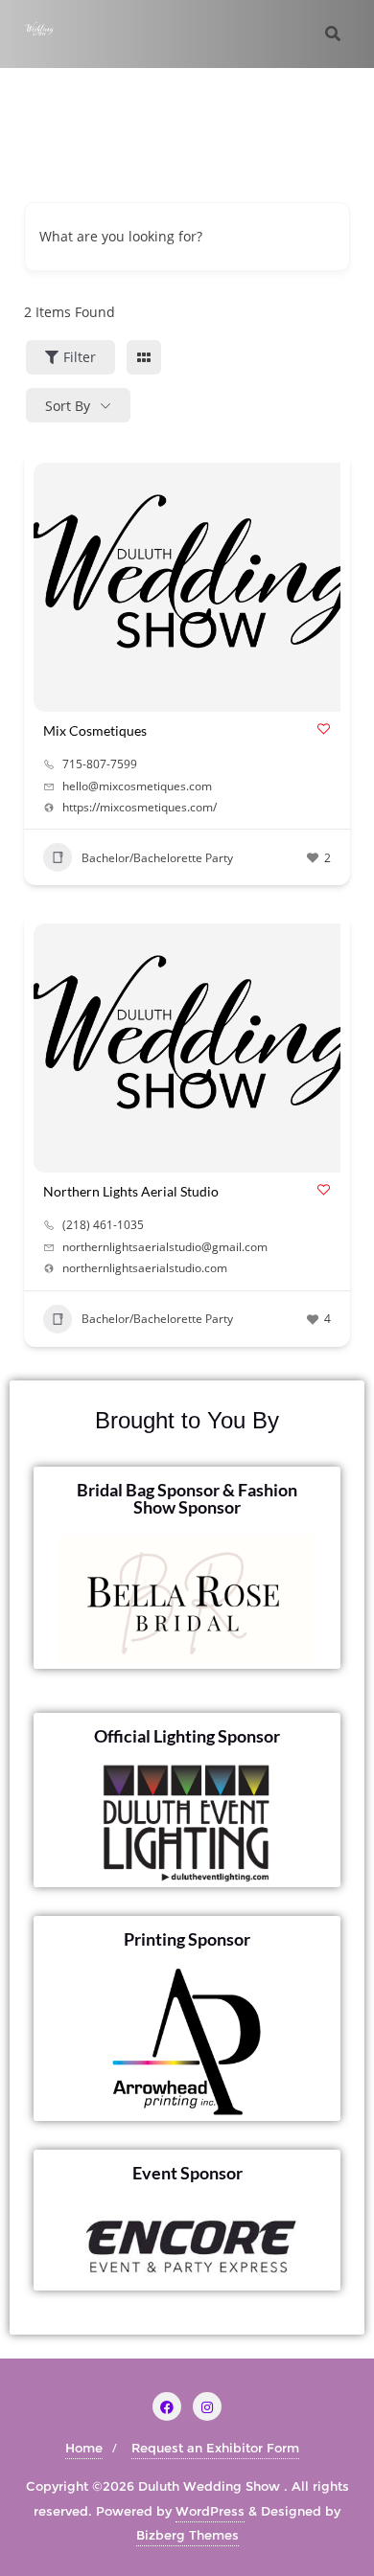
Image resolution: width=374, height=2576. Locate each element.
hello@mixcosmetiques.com (137, 786)
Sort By (68, 406)
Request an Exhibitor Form (215, 2448)
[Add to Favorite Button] (324, 729)
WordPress (210, 2511)
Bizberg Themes (187, 2535)
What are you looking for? (121, 236)
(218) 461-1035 (103, 1225)
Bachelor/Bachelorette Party (157, 858)
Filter (80, 357)
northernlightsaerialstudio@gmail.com (165, 1247)
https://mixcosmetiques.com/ (140, 808)
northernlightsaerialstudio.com (145, 1268)
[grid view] (144, 357)
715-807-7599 (100, 764)
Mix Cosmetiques (95, 730)
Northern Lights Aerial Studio (131, 1191)
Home (84, 2448)
